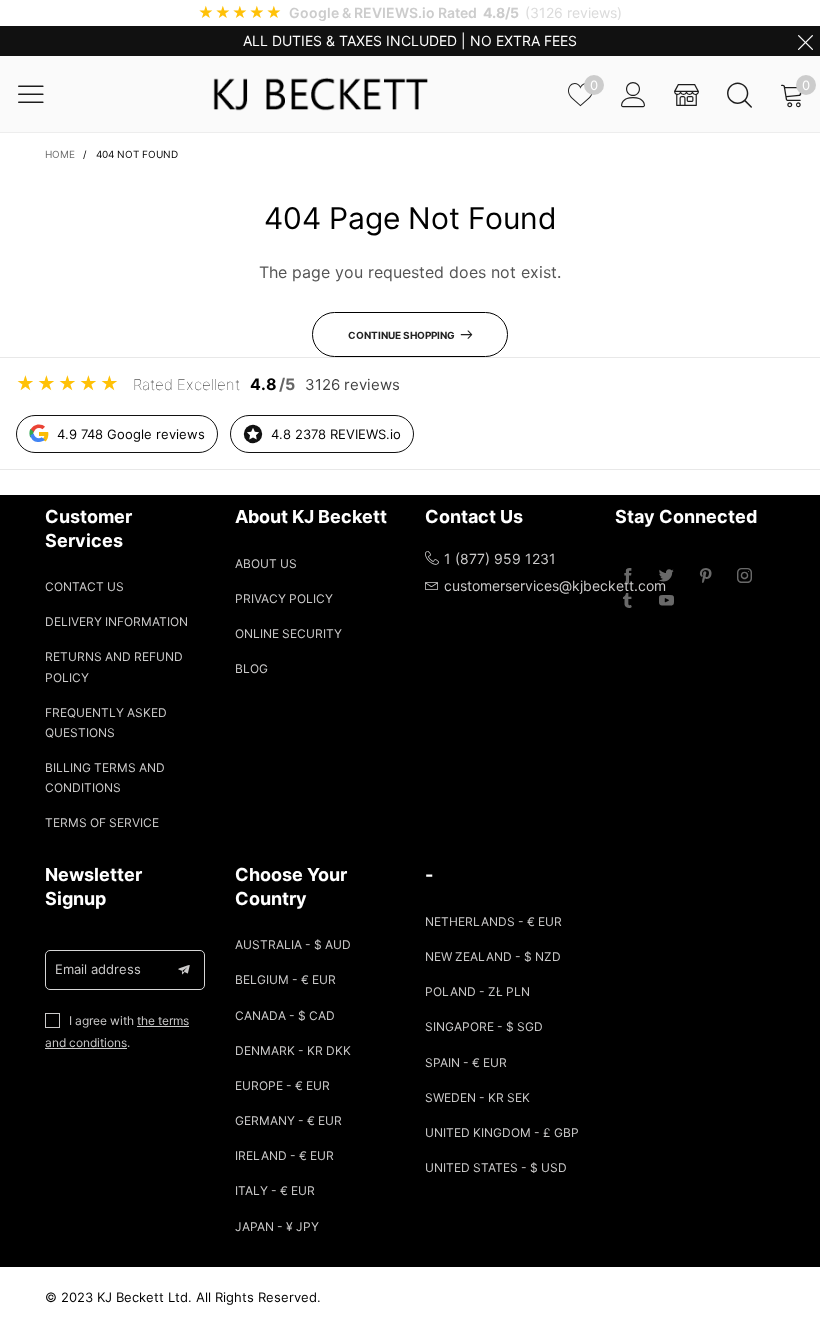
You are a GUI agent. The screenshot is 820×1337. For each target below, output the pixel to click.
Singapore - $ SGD (484, 1026)
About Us (266, 563)
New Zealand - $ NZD (493, 956)
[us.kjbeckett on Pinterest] (705, 576)
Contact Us (84, 586)
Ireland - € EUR (284, 1155)
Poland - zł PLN (477, 991)
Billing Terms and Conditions (105, 777)
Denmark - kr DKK (293, 1050)
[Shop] (686, 94)
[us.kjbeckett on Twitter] (666, 576)
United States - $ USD (496, 1167)
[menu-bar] (43, 94)
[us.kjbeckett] (320, 94)
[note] (410, 13)
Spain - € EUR (466, 1062)
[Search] (739, 94)
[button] (184, 970)
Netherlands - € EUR (493, 921)
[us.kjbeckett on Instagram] (744, 576)
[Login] (633, 94)
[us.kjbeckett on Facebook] (627, 576)
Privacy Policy (284, 598)
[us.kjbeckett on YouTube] (666, 601)
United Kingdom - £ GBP (502, 1132)
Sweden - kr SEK (477, 1097)
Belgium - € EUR (285, 979)
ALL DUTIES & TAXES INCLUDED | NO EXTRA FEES (410, 40)
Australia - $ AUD (293, 944)
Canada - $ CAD (285, 1015)
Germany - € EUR (288, 1120)
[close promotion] (805, 41)
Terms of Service (102, 822)
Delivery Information (116, 621)
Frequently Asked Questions (106, 722)
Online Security (288, 633)
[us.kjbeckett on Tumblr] (627, 601)
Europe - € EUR (282, 1085)
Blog (251, 668)
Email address (98, 969)
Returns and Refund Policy (114, 666)
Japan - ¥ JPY (277, 1226)
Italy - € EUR (275, 1190)
